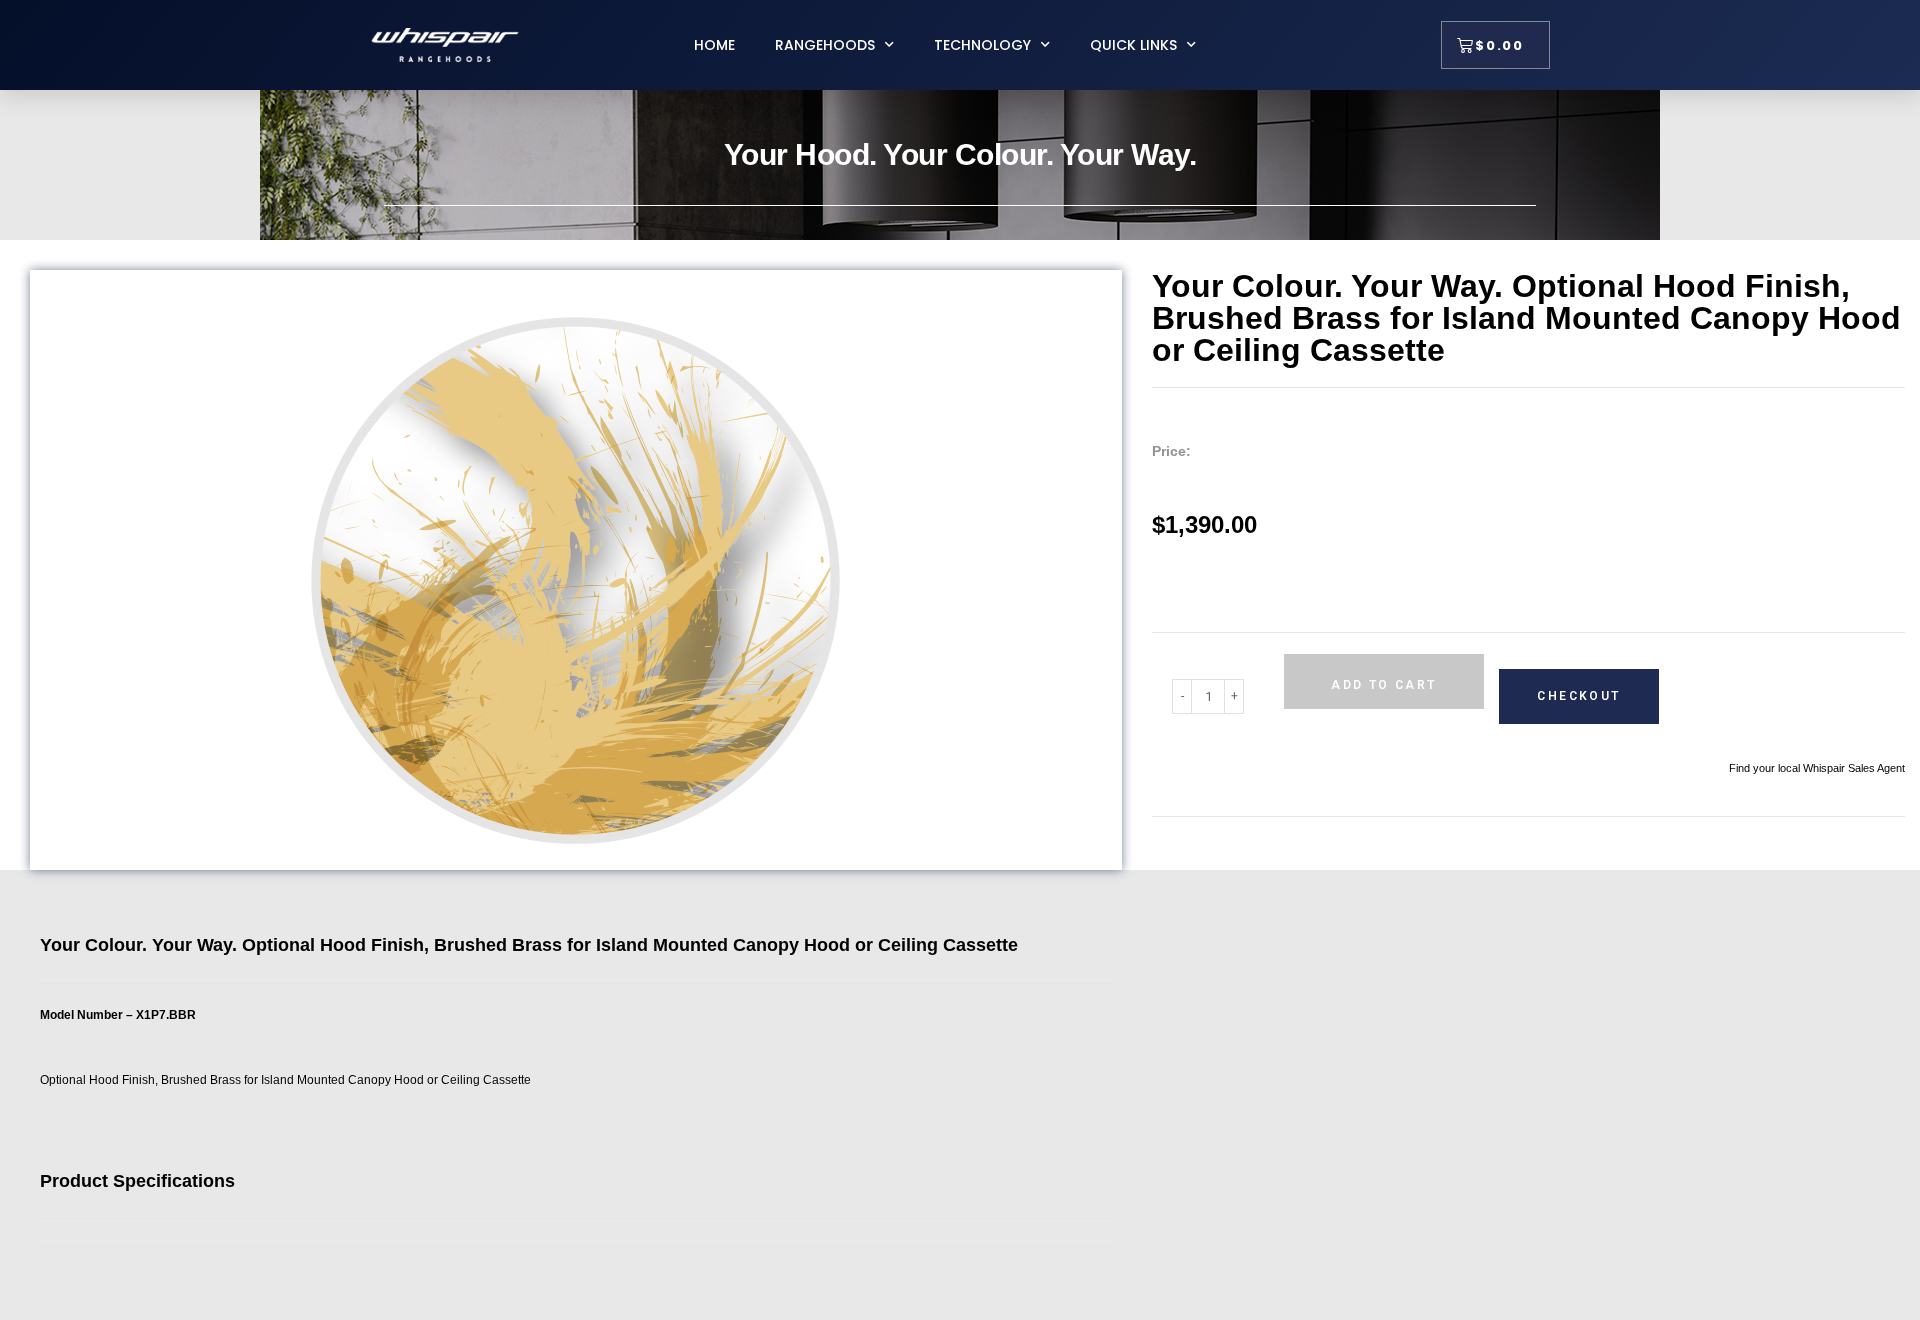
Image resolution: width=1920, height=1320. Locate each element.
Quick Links (1133, 45)
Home (714, 45)
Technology (982, 45)
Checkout (1578, 696)
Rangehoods (825, 45)
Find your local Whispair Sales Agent (1817, 768)
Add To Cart (1383, 685)
